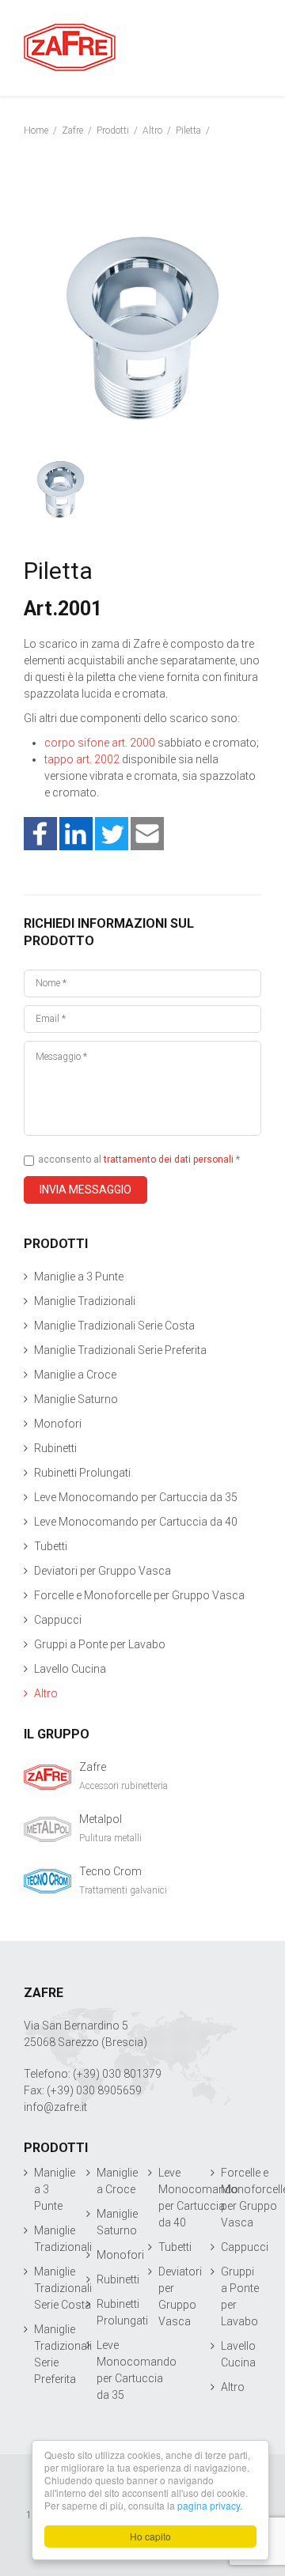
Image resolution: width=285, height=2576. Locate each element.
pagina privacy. (210, 2505)
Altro (46, 1693)
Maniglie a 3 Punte (79, 1277)
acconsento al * (138, 1159)
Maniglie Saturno (76, 1399)
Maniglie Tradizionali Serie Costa (114, 1326)
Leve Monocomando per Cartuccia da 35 (136, 1497)
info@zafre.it (55, 2107)
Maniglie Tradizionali (85, 1301)
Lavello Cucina (70, 1669)
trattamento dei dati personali (169, 1159)
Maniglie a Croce (75, 1375)
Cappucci (58, 1620)
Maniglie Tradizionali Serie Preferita (120, 1350)
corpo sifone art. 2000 (100, 743)
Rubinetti (55, 1448)
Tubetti (51, 1546)
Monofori (58, 1424)
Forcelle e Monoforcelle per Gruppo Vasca (139, 1595)
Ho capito (150, 2536)
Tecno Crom (110, 1871)
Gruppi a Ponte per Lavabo (100, 1644)
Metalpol (101, 1819)
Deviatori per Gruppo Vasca (103, 1571)
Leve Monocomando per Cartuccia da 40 (136, 1522)
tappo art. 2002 (82, 759)
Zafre (93, 1767)
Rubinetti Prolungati (82, 1473)
